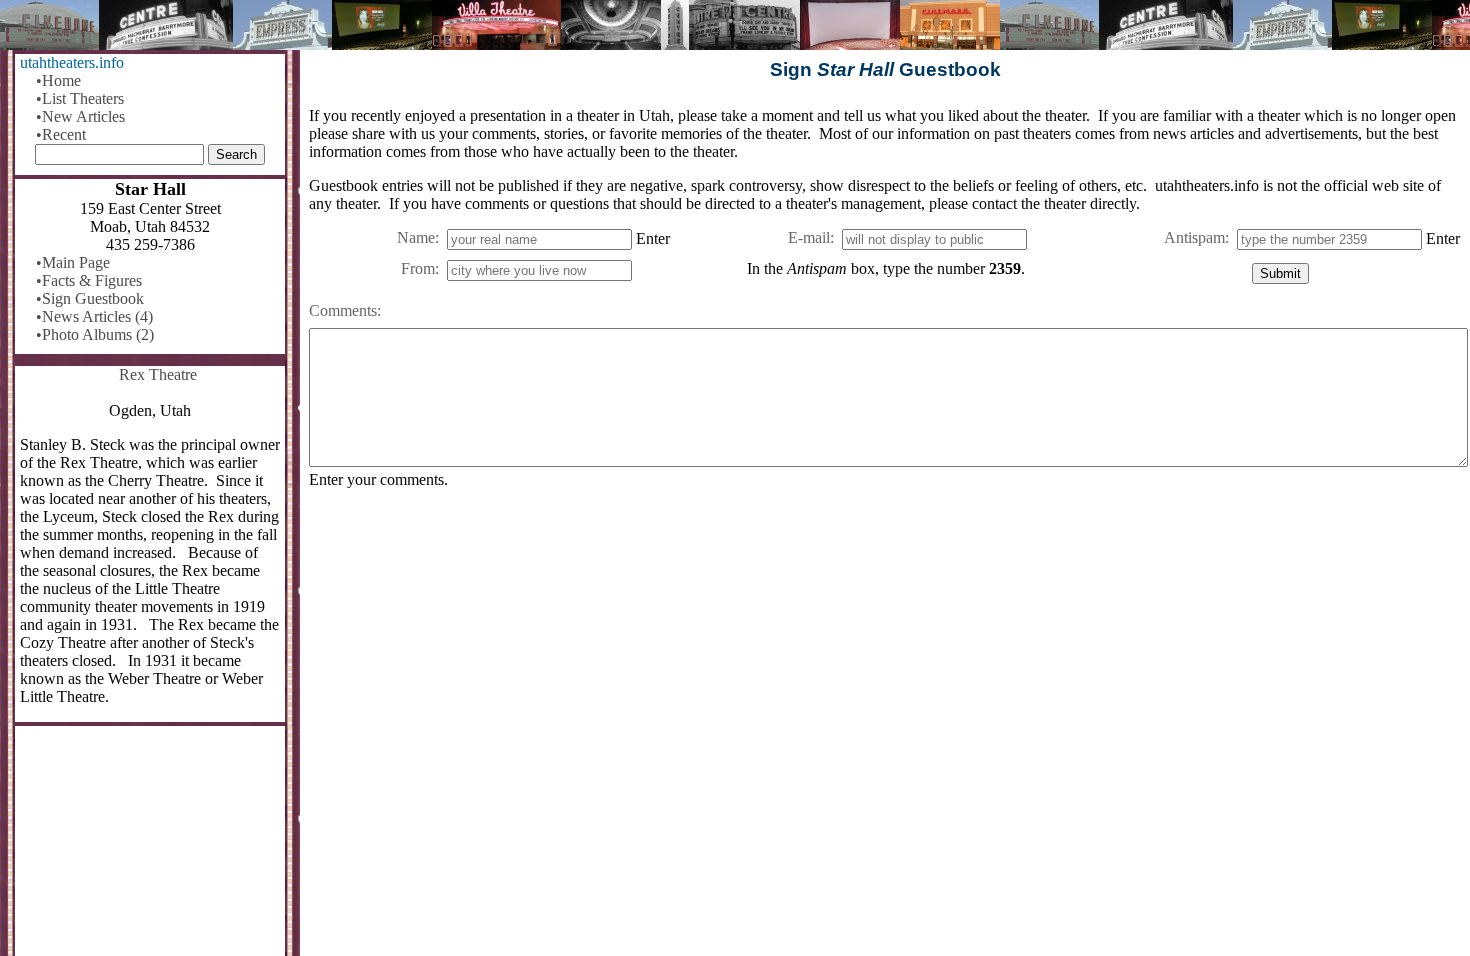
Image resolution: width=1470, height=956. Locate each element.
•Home (58, 80)
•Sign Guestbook (90, 298)
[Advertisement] (885, 661)
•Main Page (73, 262)
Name (416, 237)
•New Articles (80, 116)
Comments (343, 310)
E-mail (809, 237)
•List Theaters (80, 98)
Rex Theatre (158, 374)
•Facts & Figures (89, 280)
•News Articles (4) (94, 316)
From (418, 268)
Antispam (1194, 237)
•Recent (61, 134)
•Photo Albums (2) (95, 334)
